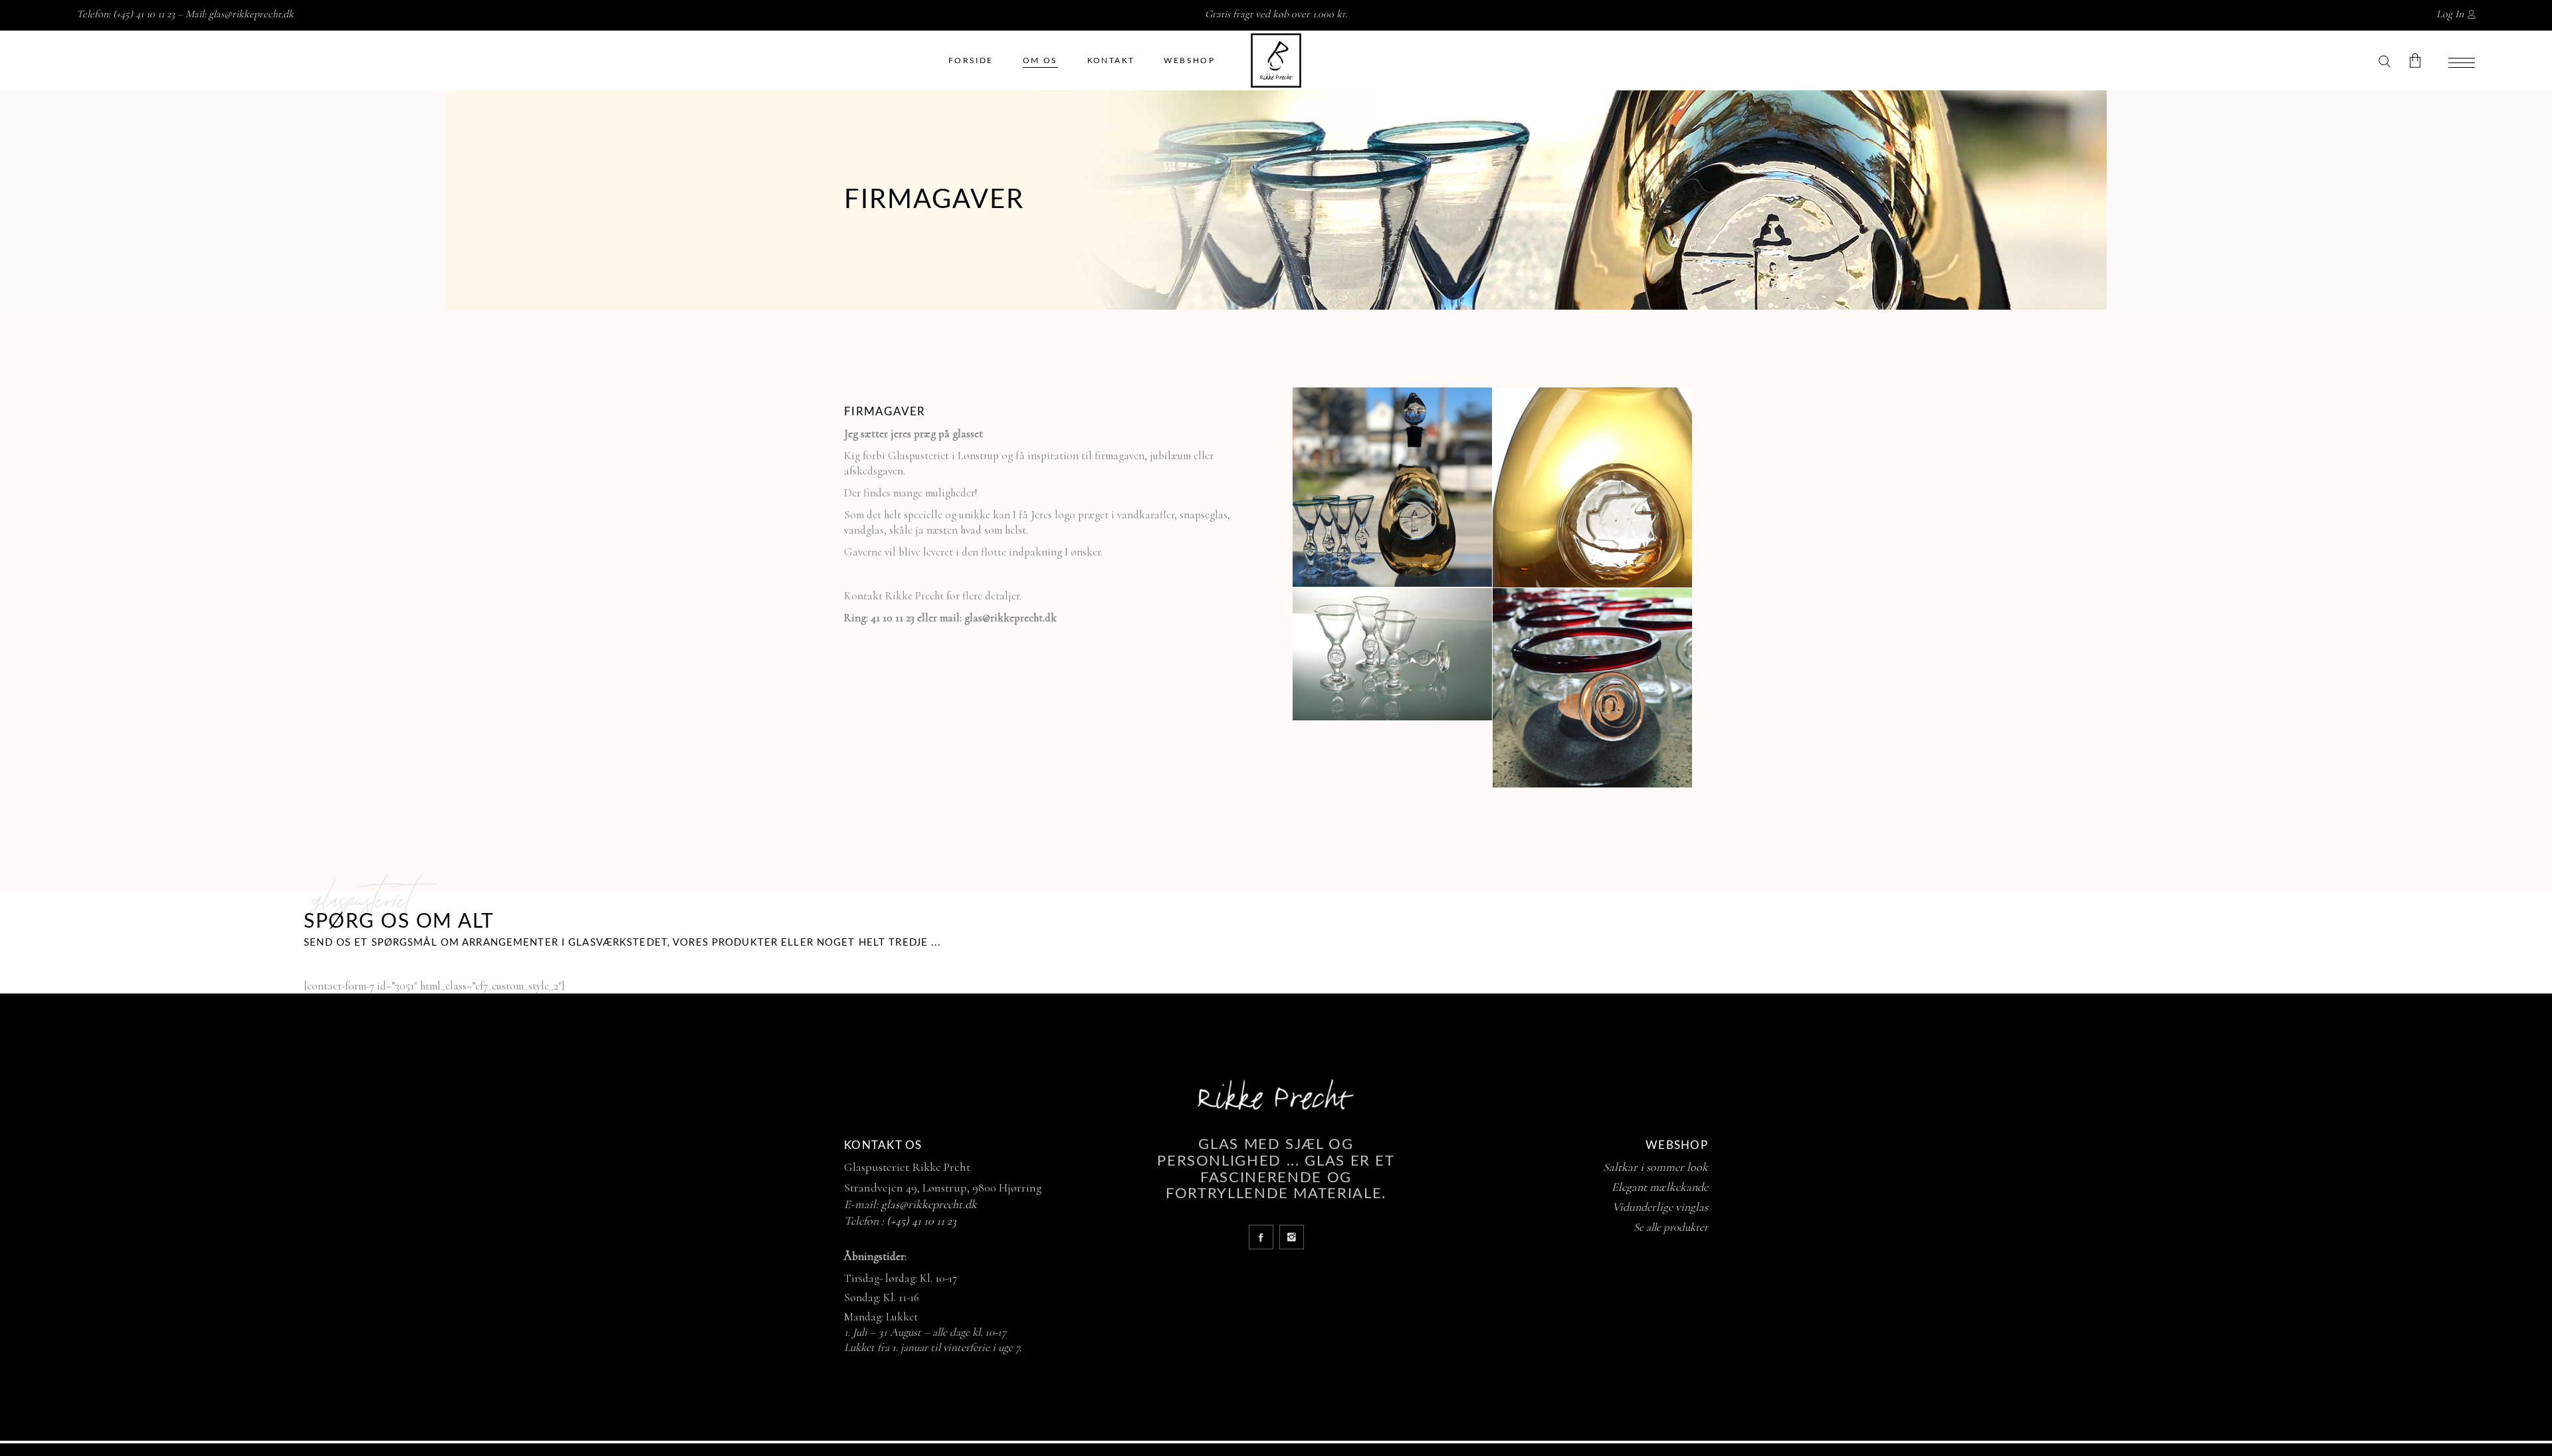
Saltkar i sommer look (1655, 1167)
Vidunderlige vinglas (1660, 1207)
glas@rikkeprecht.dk (251, 14)
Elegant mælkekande (1660, 1187)
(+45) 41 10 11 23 (921, 1221)
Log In (2450, 14)
